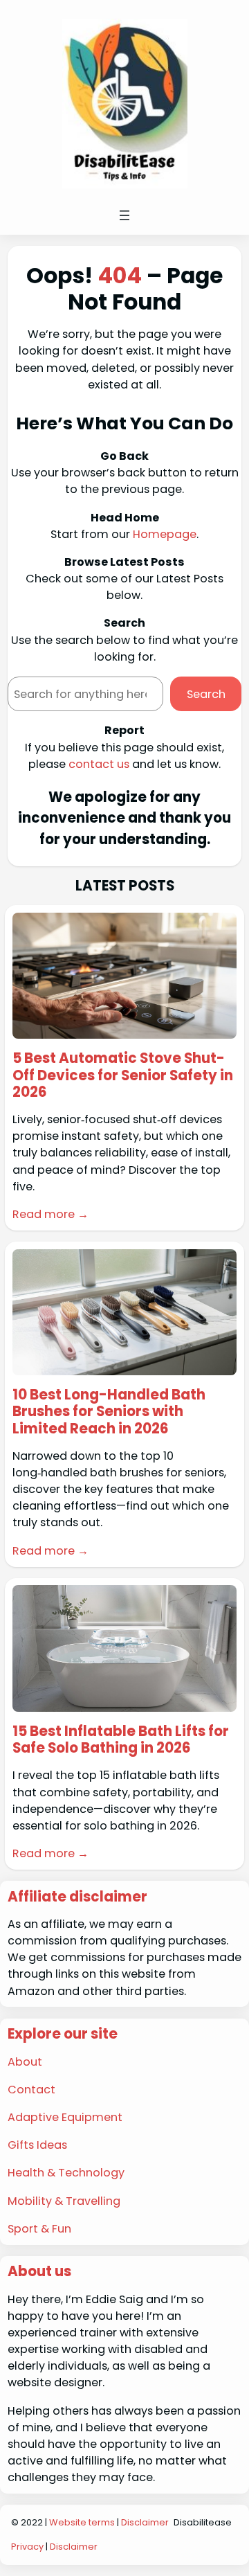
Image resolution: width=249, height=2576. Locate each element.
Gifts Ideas (37, 2145)
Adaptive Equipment (65, 2117)
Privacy (27, 2547)
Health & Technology (66, 2173)
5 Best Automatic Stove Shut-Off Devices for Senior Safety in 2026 (123, 1075)
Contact (31, 2090)
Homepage (165, 534)
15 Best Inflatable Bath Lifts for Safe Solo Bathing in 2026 (121, 1739)
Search (206, 694)
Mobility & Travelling (64, 2201)
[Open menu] (124, 215)
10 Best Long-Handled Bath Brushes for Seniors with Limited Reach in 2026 (109, 1412)
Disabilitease (203, 2522)
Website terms (82, 2522)
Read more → (50, 1214)
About (25, 2062)
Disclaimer (145, 2522)
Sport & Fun (39, 2229)
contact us (99, 764)
